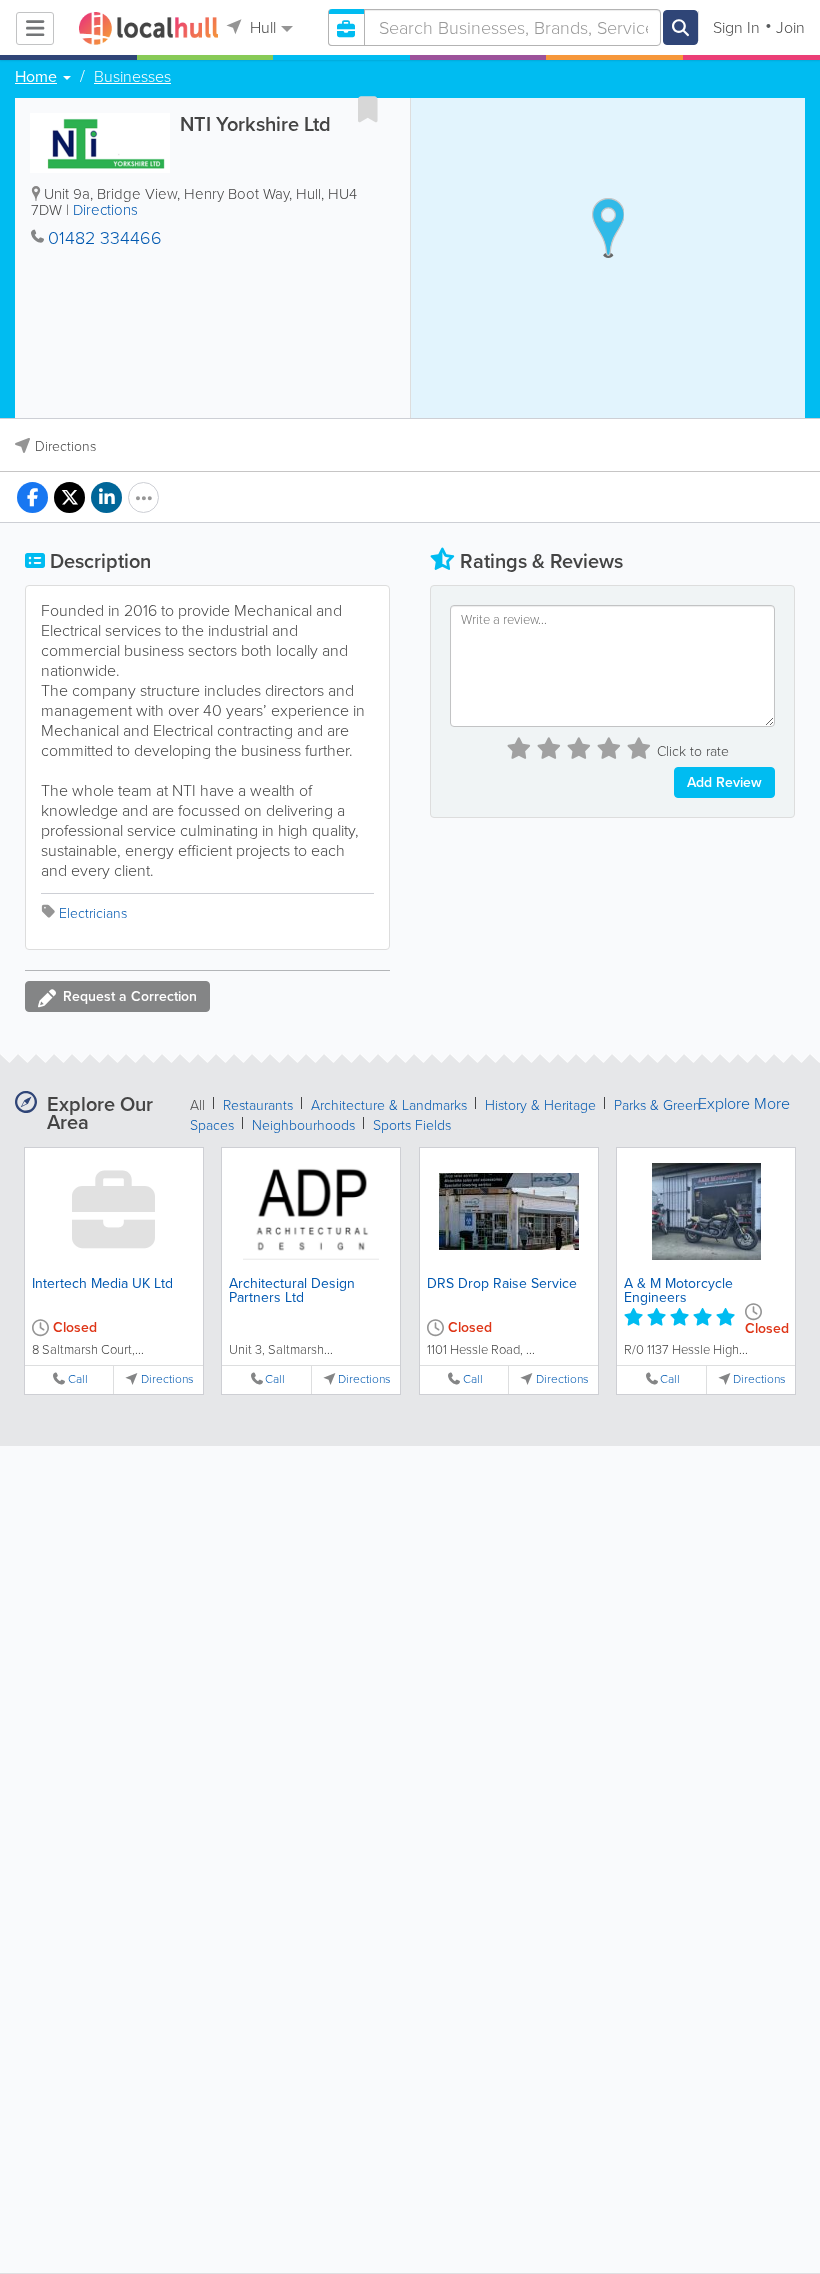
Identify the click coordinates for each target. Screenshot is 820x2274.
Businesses (132, 77)
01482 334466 (105, 238)
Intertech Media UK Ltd (102, 1283)
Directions (105, 210)
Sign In (736, 27)
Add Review (724, 782)
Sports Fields (412, 1125)
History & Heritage (540, 1105)
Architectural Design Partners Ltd (292, 1290)
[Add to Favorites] (368, 109)
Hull (261, 27)
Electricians (93, 913)
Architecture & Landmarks (389, 1105)
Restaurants (258, 1105)
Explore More (744, 1104)
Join (790, 27)
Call (78, 1379)
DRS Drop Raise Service (502, 1283)
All (197, 1105)
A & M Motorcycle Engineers (678, 1290)
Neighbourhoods (303, 1125)
